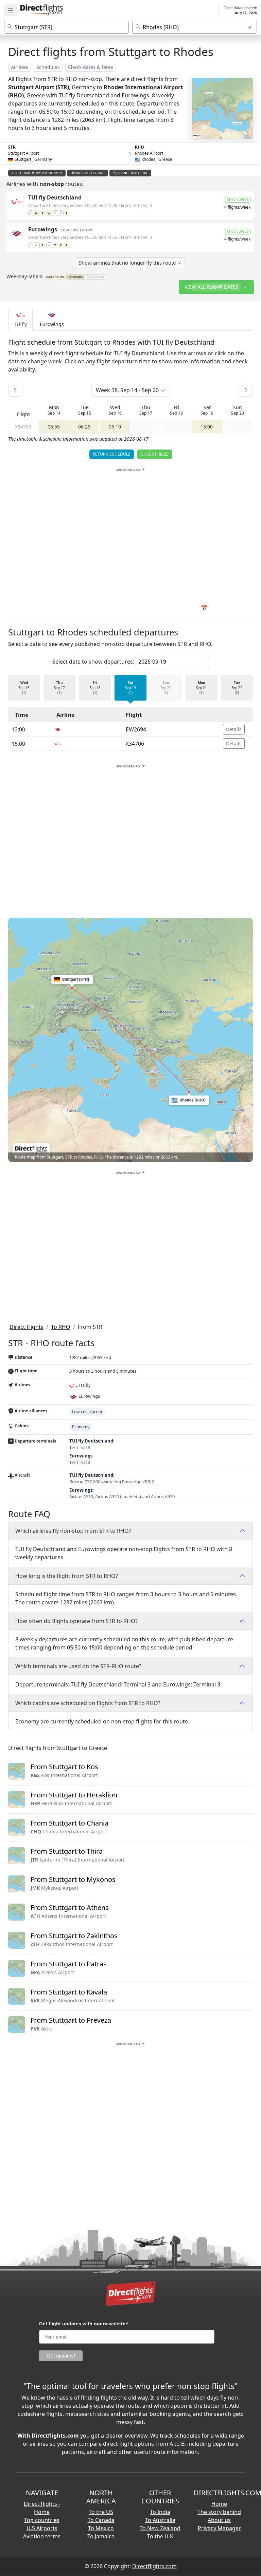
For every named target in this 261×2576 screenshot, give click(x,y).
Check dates (238, 199)
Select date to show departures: (93, 662)
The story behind (219, 2512)
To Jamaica (101, 2536)
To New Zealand (160, 2528)
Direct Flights (27, 1327)
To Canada (101, 2520)
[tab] (20, 319)
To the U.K (160, 2536)
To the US (101, 2512)
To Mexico (101, 2528)
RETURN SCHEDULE (112, 454)
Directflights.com (154, 2566)
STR (12, 147)
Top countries (42, 2520)
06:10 (115, 427)
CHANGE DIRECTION (132, 173)
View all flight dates (212, 287)
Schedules (48, 67)
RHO (140, 147)
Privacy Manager (219, 2528)
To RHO (61, 1327)
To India (160, 2512)
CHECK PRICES (155, 454)
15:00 (207, 427)
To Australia (160, 2520)
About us (219, 2520)
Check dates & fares (91, 67)
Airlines (20, 67)
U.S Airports (42, 2528)
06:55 (54, 427)
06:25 (84, 427)
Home (219, 2504)
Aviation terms (42, 2536)
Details (234, 729)
